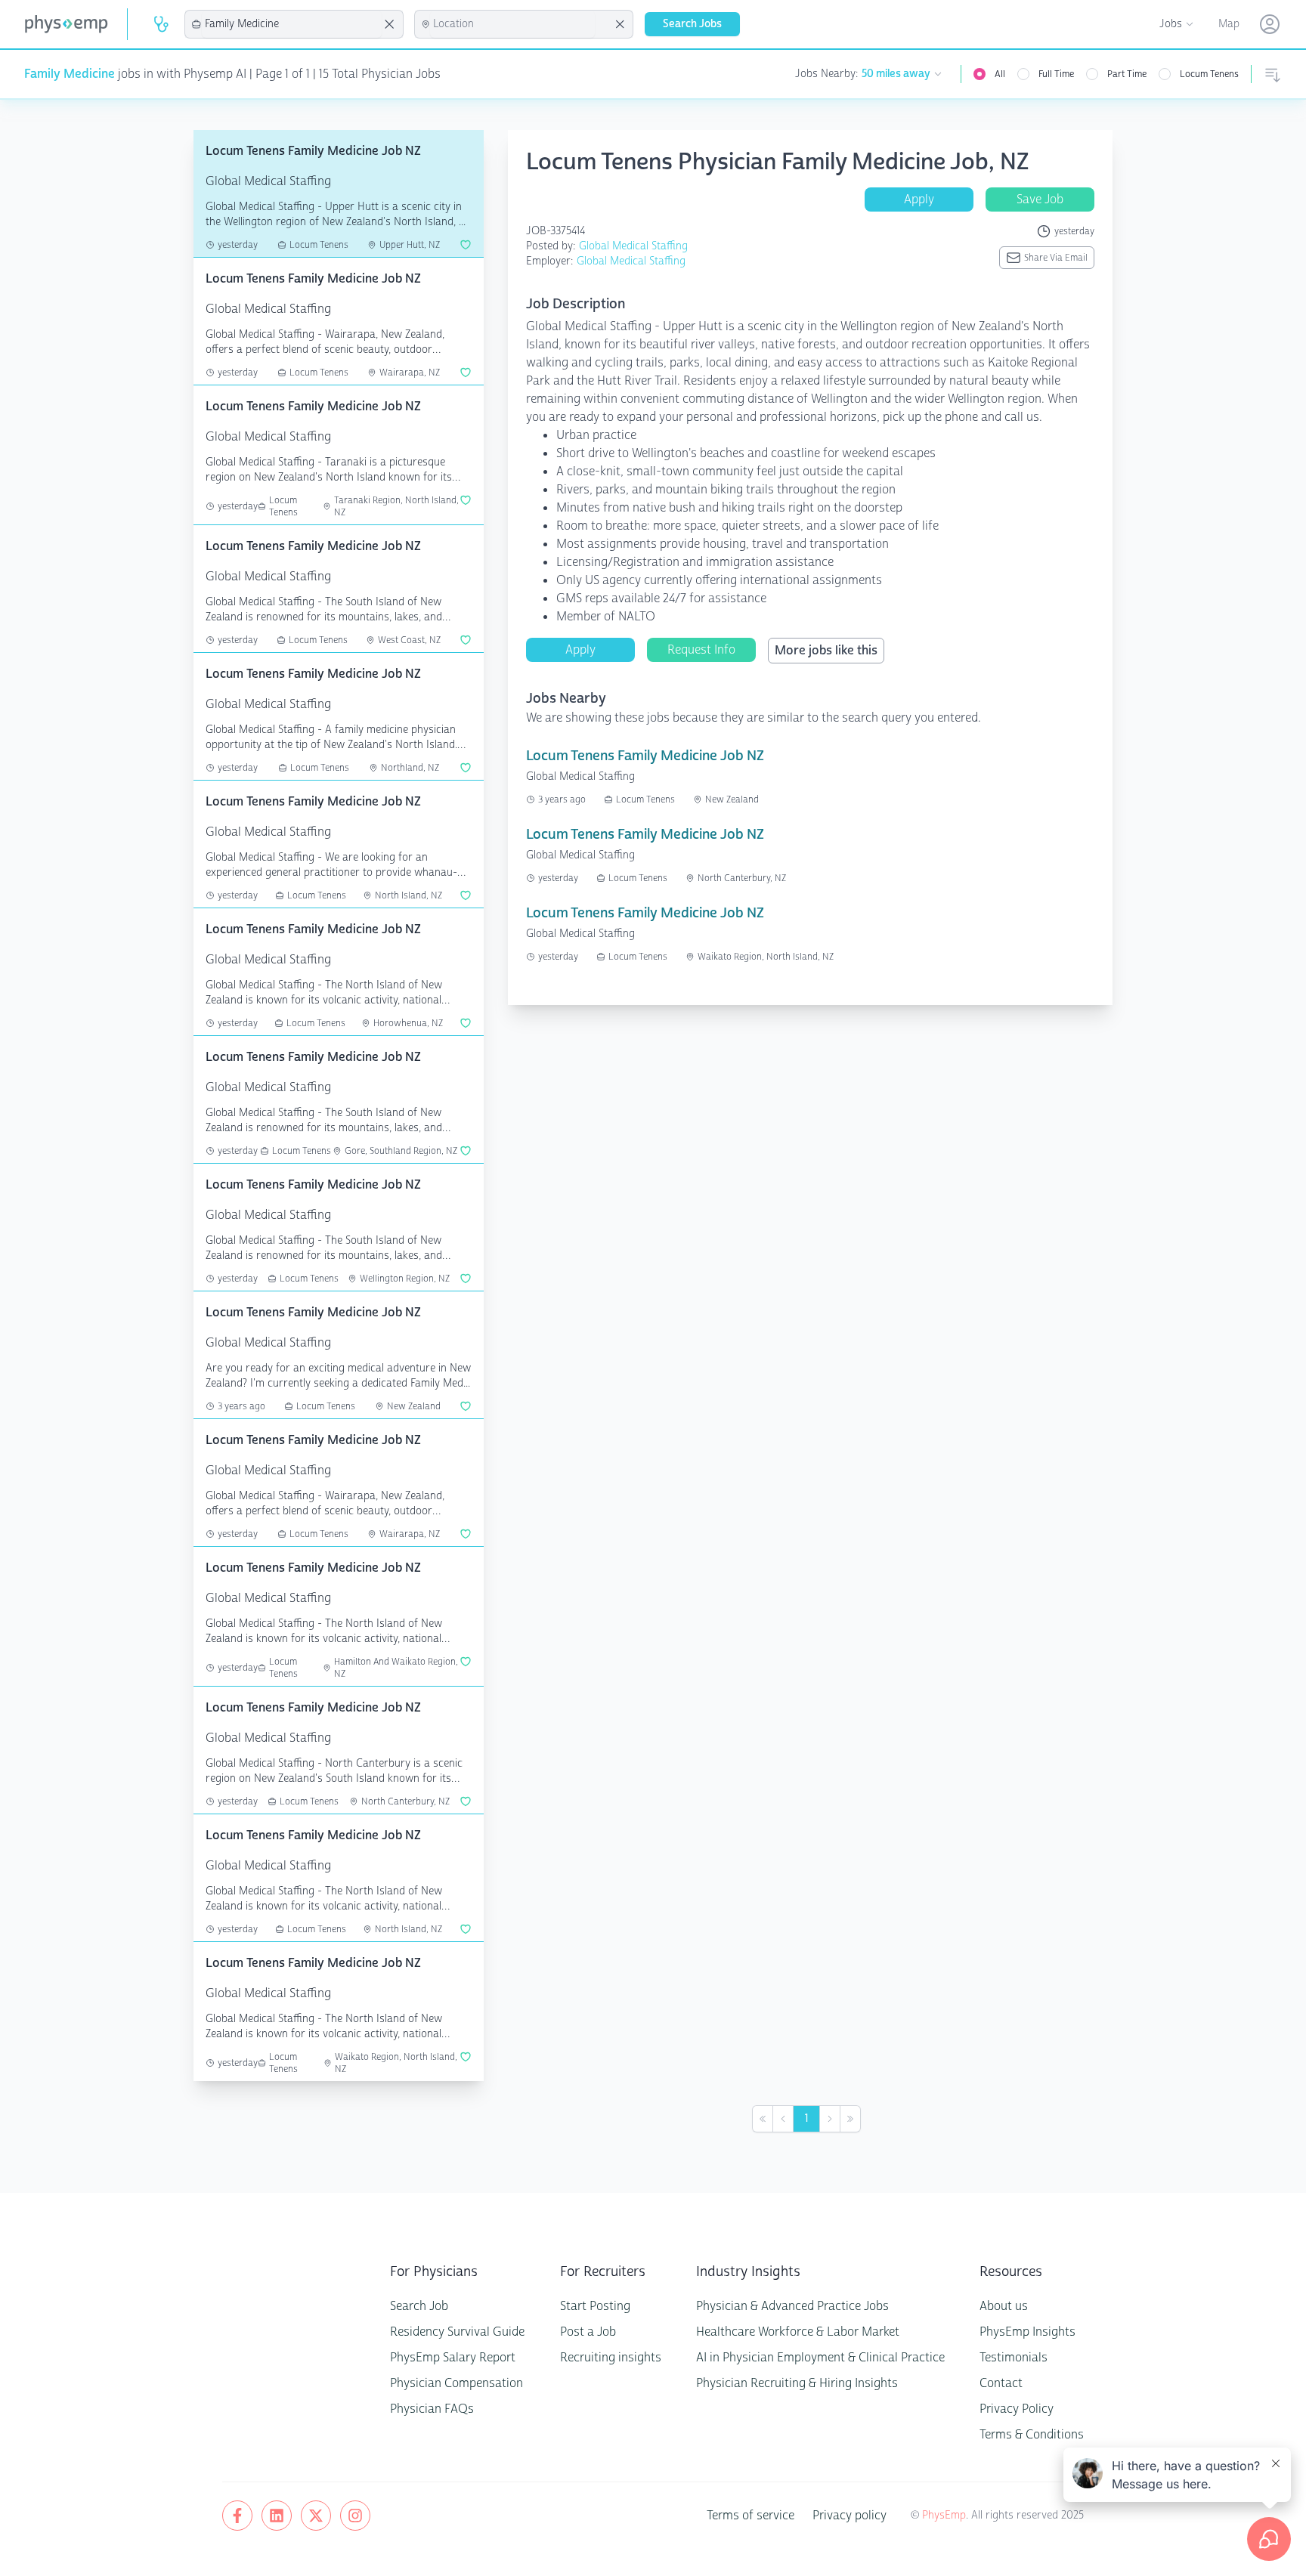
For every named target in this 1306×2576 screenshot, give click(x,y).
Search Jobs (692, 24)
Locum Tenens (1209, 74)
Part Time (1127, 74)
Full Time (1056, 74)
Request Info (701, 649)
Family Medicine (70, 74)
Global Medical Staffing (633, 246)
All (1000, 74)
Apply (919, 199)
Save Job (1040, 199)
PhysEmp (944, 2515)
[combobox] (292, 24)
